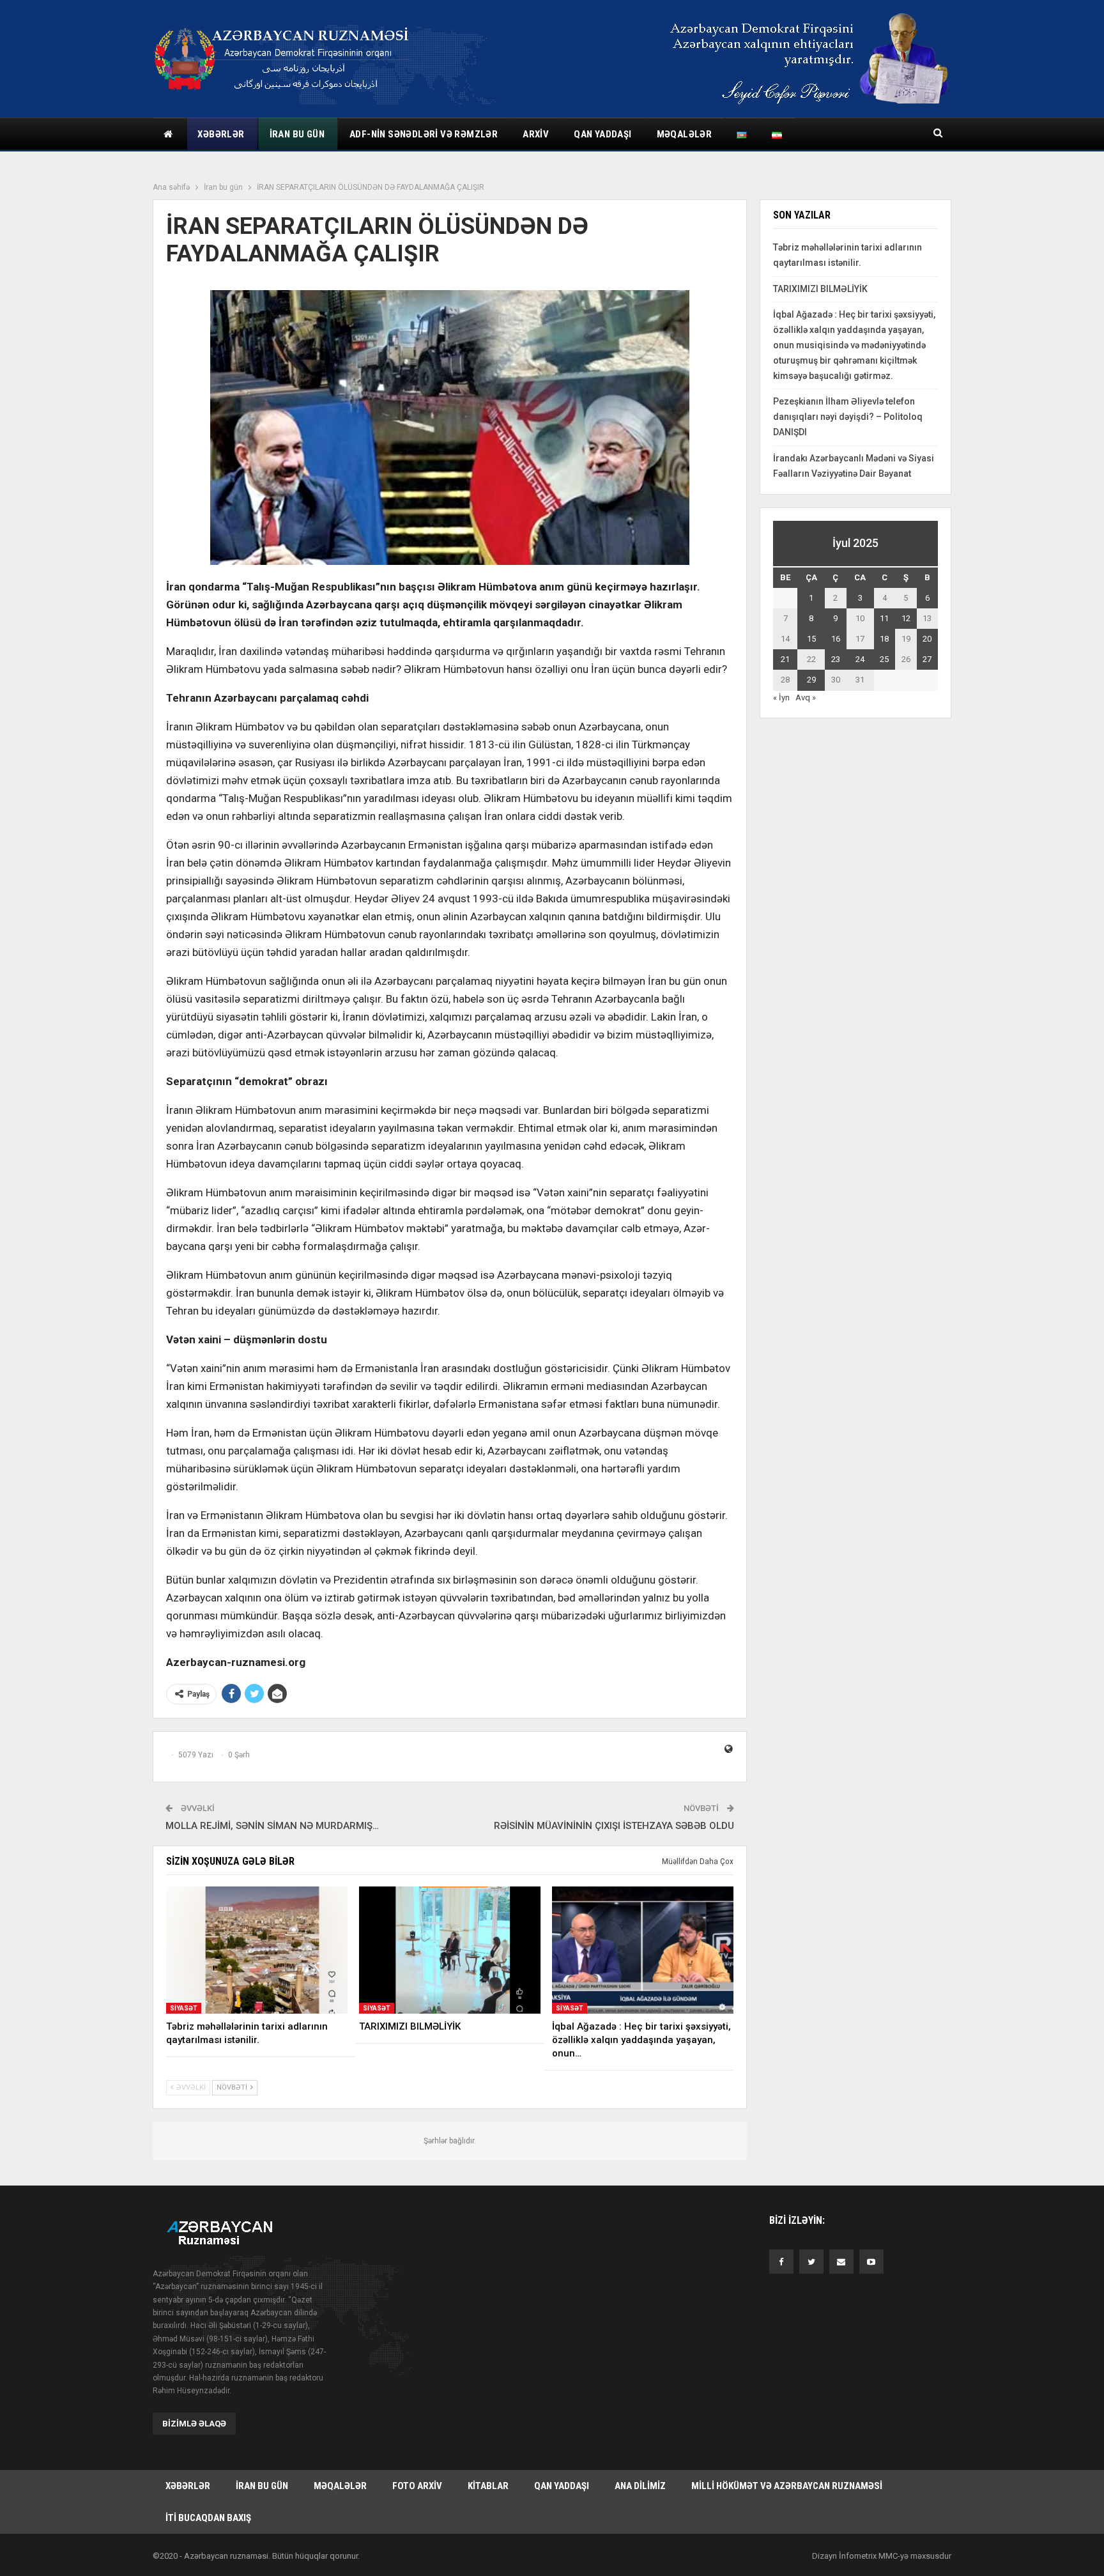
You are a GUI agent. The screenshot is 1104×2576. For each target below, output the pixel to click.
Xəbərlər (221, 134)
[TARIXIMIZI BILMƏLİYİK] (450, 1950)
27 (927, 659)
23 (836, 659)
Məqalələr (685, 134)
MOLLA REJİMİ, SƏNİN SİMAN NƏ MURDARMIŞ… (272, 1826)
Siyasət (184, 2008)
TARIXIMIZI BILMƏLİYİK (820, 289)
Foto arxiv (417, 2486)
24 (860, 659)
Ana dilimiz (640, 2486)
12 (906, 618)
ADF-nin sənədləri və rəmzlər (424, 134)
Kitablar (488, 2486)
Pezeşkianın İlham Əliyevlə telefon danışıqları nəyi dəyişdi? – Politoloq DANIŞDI (848, 417)
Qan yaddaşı (602, 134)
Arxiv (536, 134)
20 (927, 639)
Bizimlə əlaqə (194, 2424)
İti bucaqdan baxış (208, 2518)
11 (884, 618)
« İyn (781, 698)
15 (811, 639)
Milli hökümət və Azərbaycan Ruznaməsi (787, 2486)
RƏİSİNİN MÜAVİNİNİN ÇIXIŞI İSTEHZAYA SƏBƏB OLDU (614, 1826)
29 (811, 680)
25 (884, 659)
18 (884, 639)
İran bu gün (297, 134)
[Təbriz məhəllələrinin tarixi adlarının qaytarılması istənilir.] (257, 1950)
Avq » (806, 698)
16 (836, 639)
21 (785, 659)
